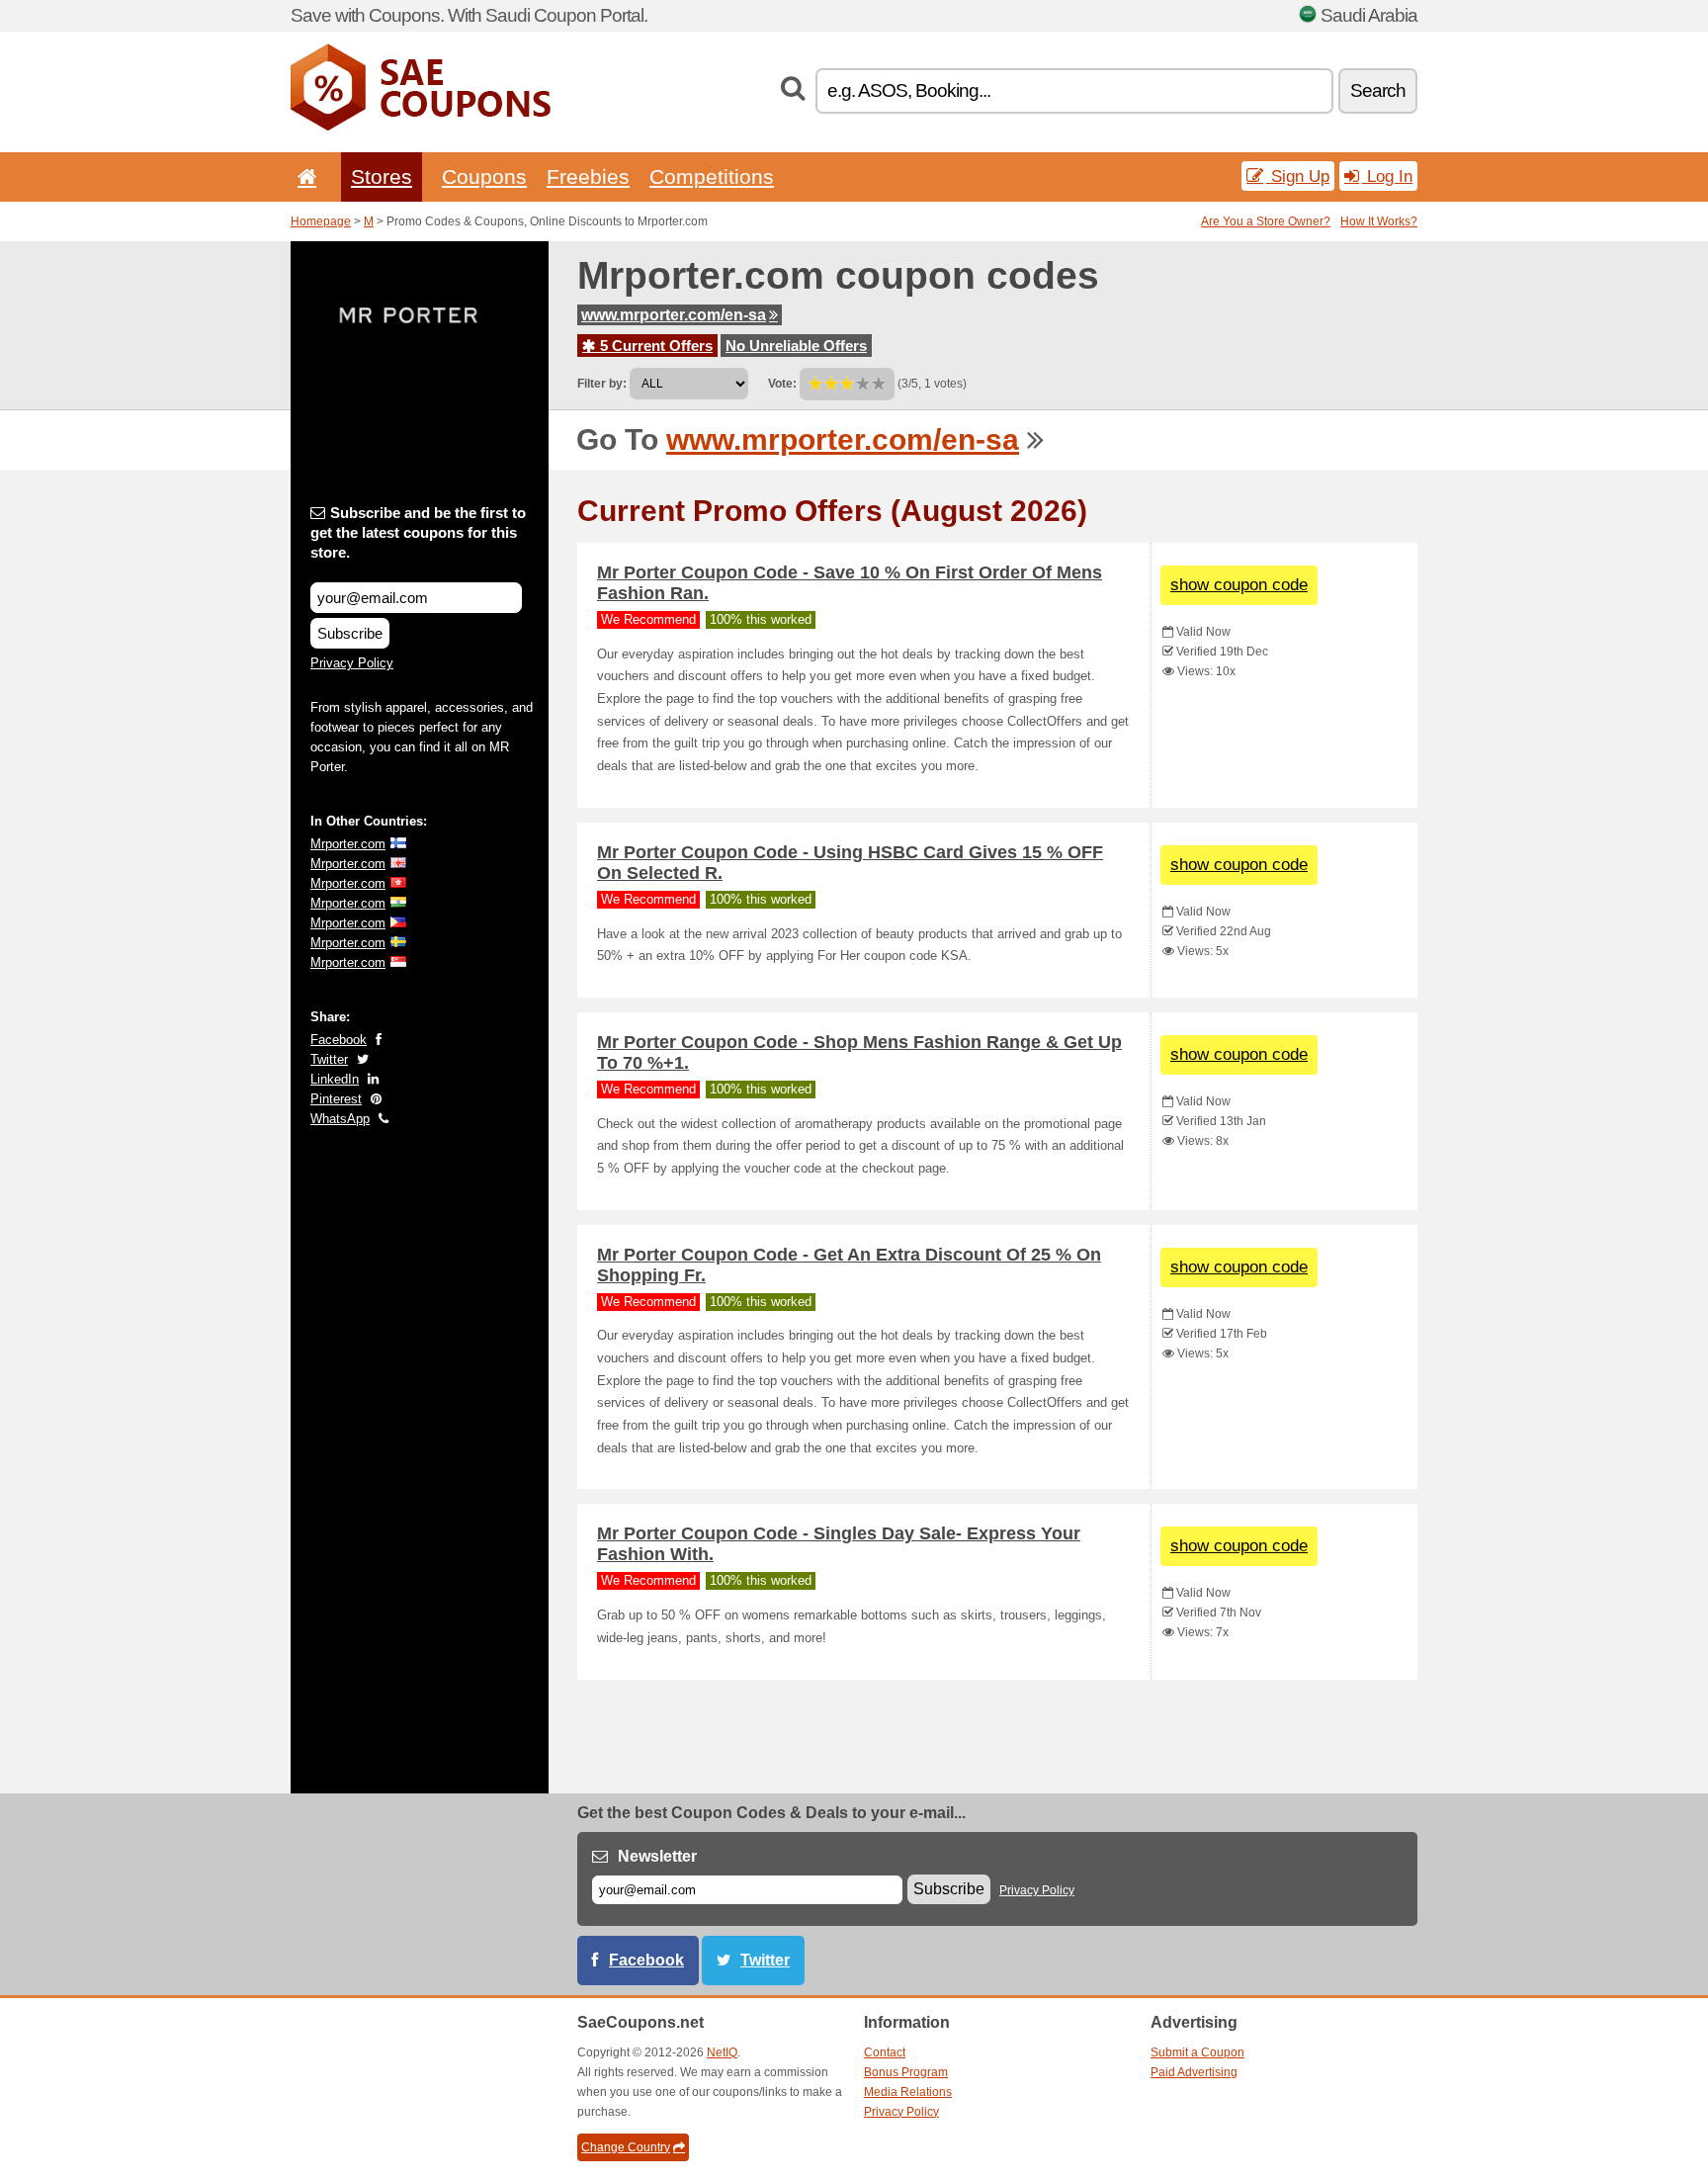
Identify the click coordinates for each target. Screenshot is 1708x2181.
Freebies (588, 176)
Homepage (321, 221)
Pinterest (336, 1099)
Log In (1387, 176)
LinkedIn (335, 1079)
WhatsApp (340, 1119)
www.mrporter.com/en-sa (674, 315)
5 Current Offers (654, 346)
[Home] (303, 176)
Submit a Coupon (1197, 2052)
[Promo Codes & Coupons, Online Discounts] (421, 127)
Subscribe (350, 633)
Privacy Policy (352, 663)
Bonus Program (906, 2072)
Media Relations (908, 2092)
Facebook (339, 1040)
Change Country (626, 2147)
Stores (382, 176)
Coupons (484, 176)
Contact (885, 2052)
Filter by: (602, 384)
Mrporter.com (348, 844)
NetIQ (722, 2052)
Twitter (329, 1059)
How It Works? (1379, 221)
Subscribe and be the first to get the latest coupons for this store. (418, 532)
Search (1378, 90)
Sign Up (1298, 176)
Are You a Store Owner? (1266, 221)
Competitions (712, 176)
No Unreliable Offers (796, 346)
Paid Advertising (1194, 2072)
